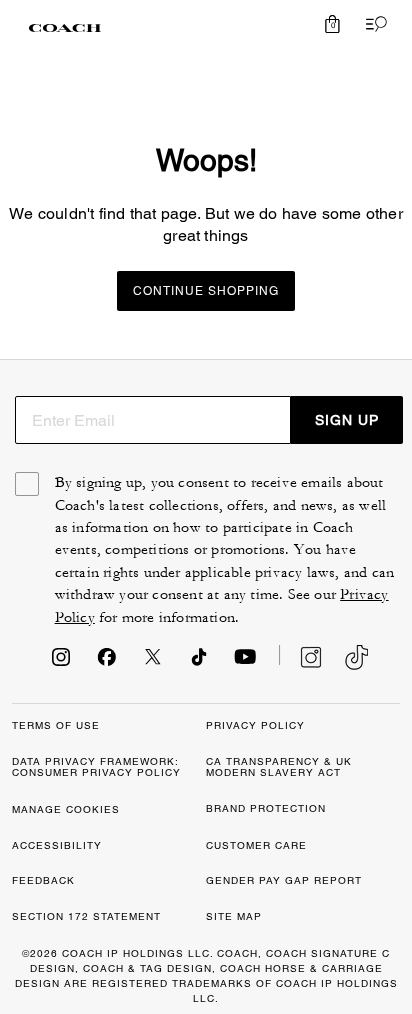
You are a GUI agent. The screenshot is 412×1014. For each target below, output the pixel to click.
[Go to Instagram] (61, 663)
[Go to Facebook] (107, 663)
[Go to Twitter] (153, 663)
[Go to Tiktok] (199, 663)
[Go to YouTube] (245, 663)
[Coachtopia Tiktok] (356, 657)
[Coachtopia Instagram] (301, 657)
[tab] (65, 28)
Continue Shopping (206, 291)
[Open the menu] (372, 24)
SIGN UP (347, 420)
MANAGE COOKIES (66, 809)
